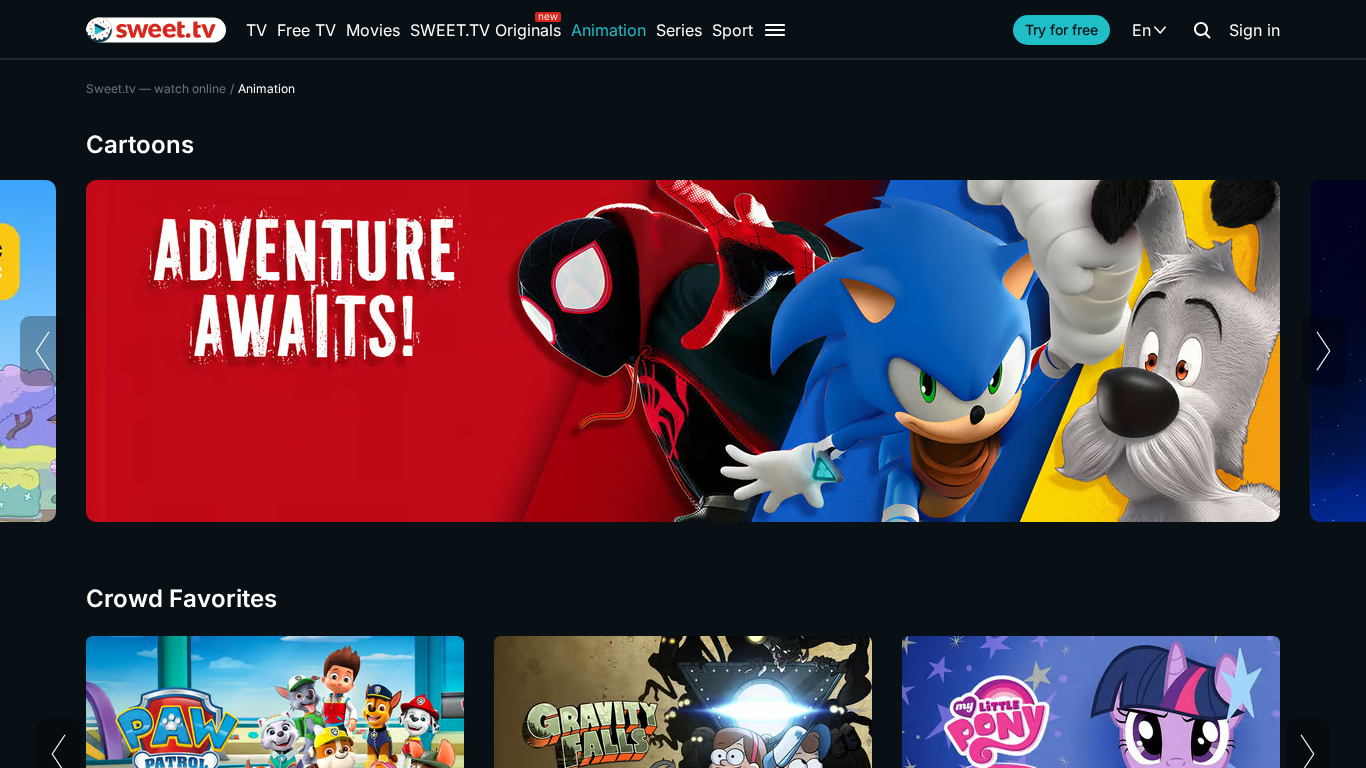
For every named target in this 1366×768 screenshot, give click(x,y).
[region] (683, 351)
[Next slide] (1323, 351)
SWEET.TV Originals (485, 30)
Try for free (1061, 29)
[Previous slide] (42, 351)
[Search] (1202, 30)
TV (256, 30)
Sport (732, 30)
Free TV (306, 30)
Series (679, 30)
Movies (373, 30)
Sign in (1254, 30)
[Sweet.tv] (156, 30)
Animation (608, 30)
